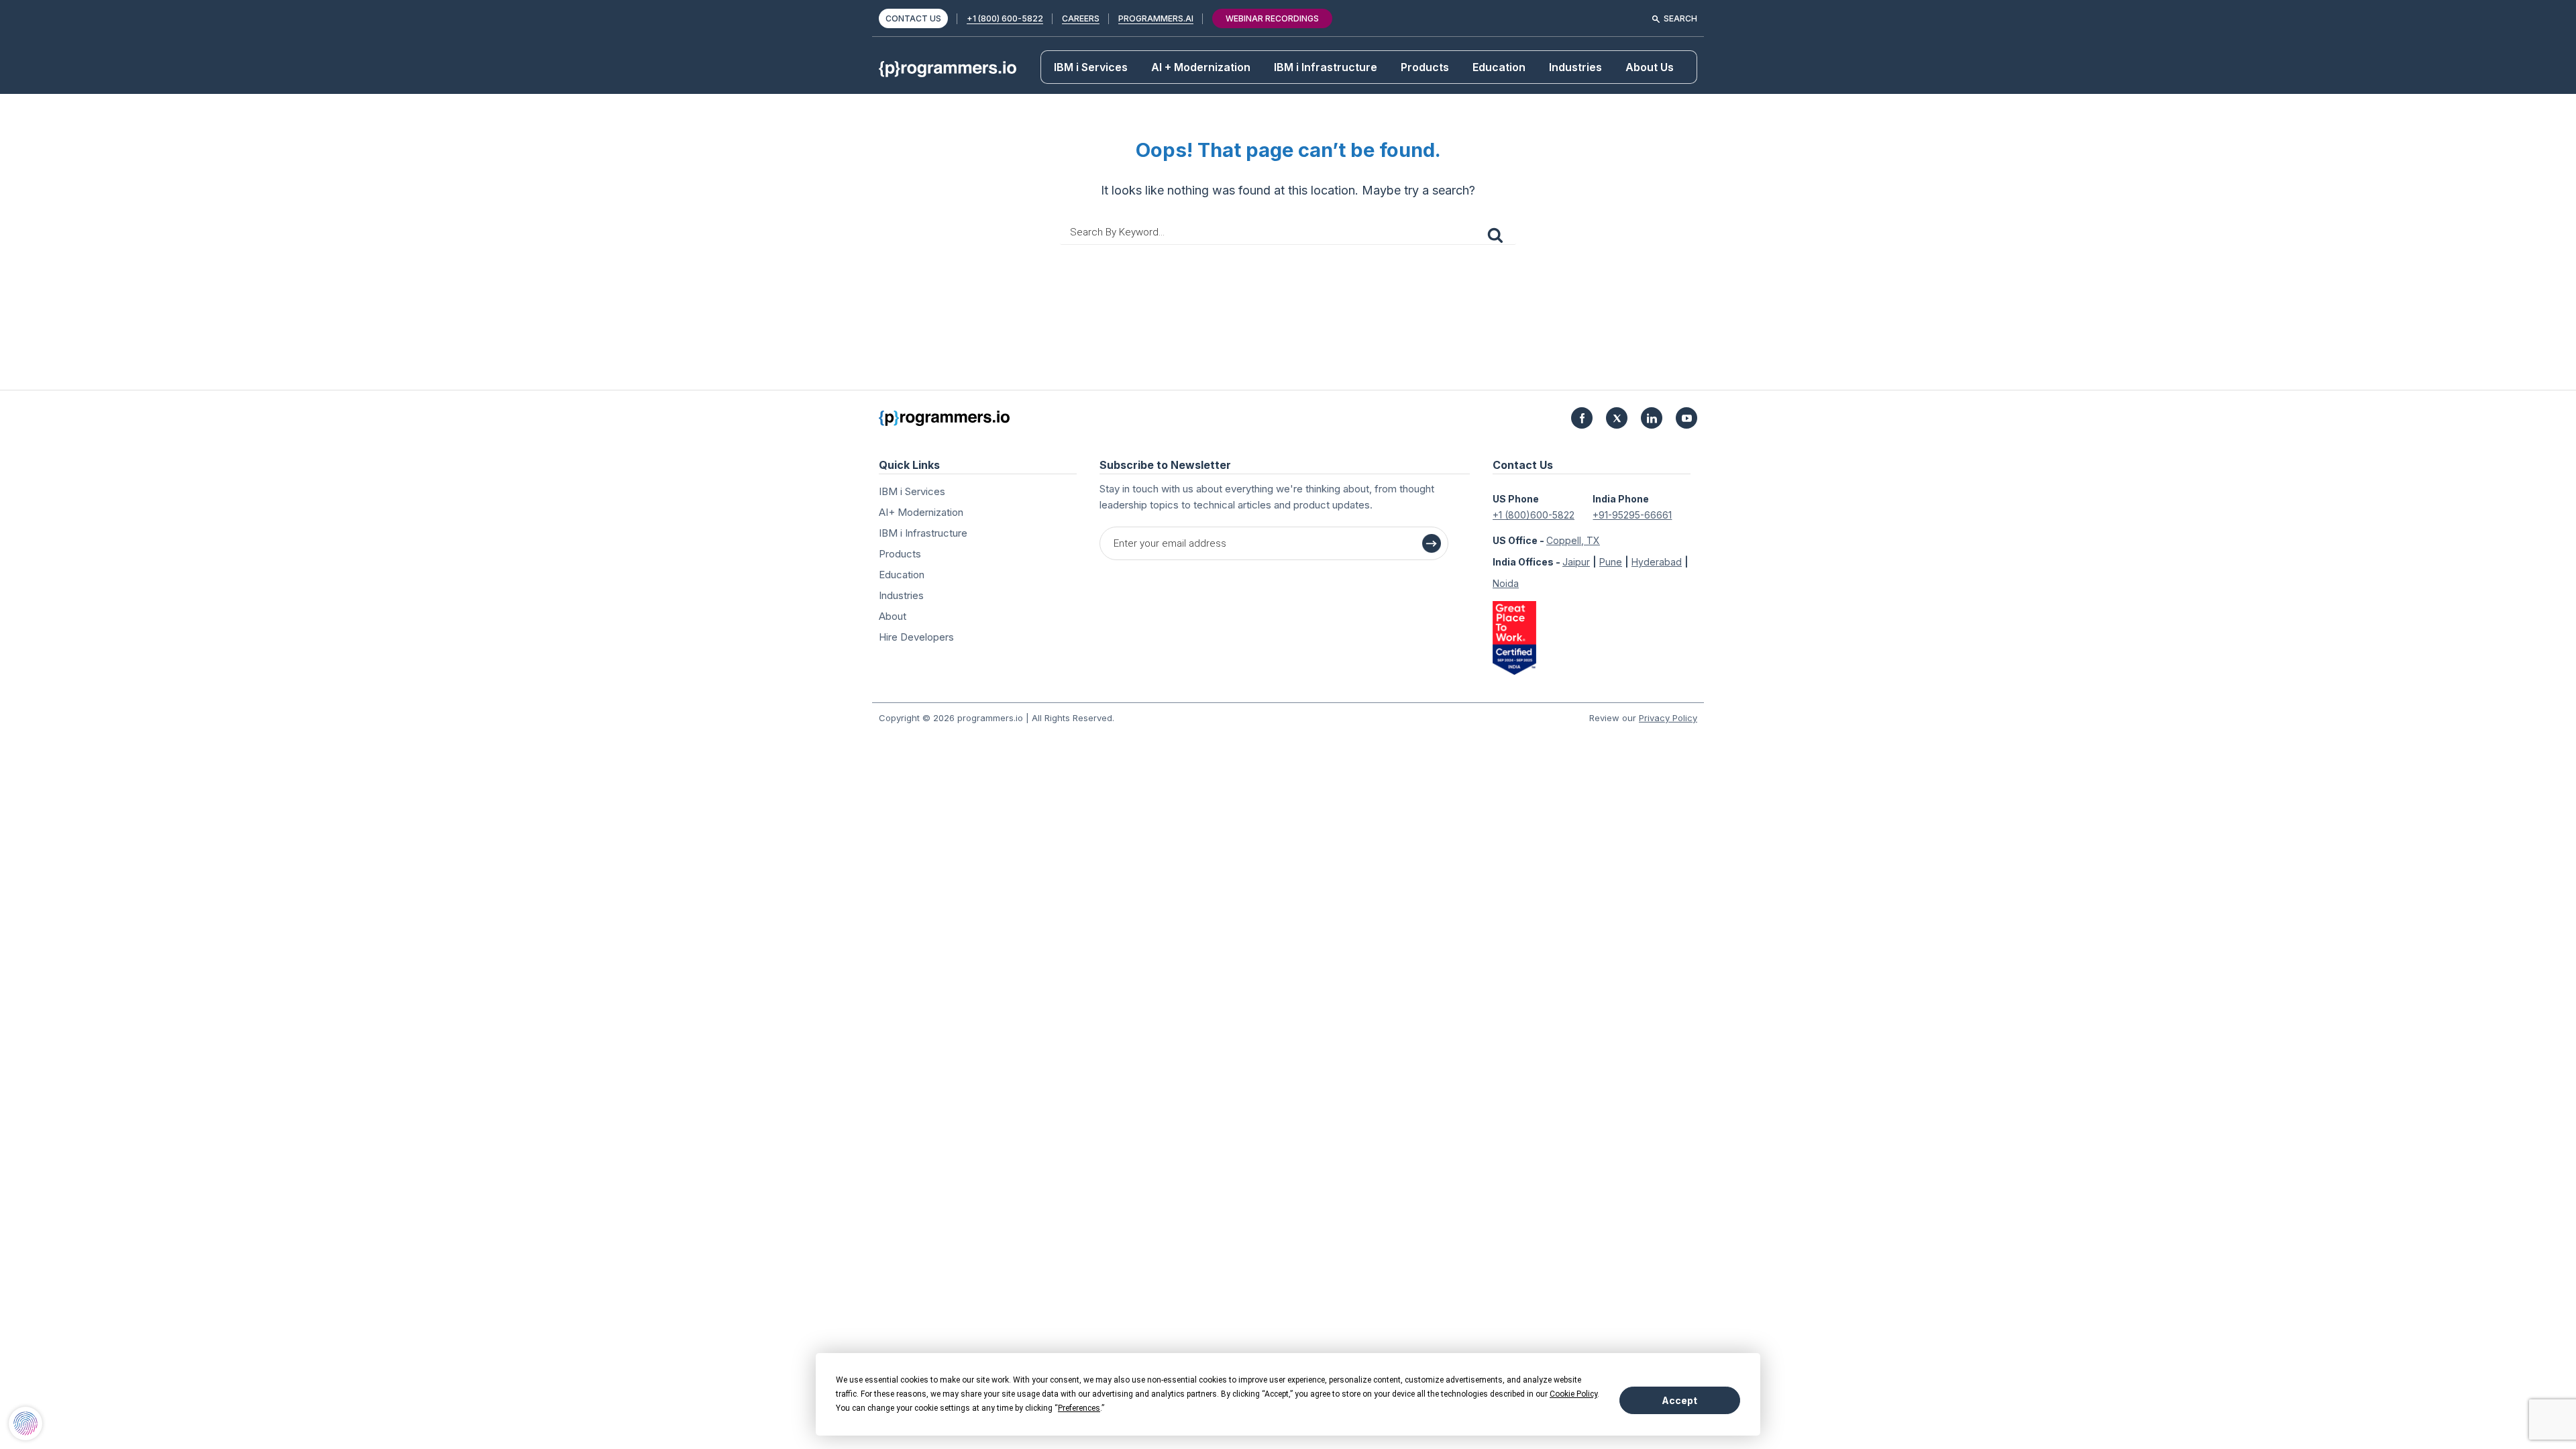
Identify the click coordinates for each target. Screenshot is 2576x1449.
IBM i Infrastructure (1326, 67)
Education (1499, 67)
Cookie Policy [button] (1573, 1394)
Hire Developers (916, 637)
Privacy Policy (1668, 718)
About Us (1650, 67)
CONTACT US (913, 18)
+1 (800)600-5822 (1534, 515)
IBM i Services (1091, 67)
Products (1425, 67)
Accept (1679, 1400)
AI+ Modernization (921, 512)
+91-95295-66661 (1632, 515)
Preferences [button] (1079, 1408)
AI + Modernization (1201, 67)
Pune (1611, 562)
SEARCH (1680, 18)
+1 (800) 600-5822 (1005, 18)
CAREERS (1081, 18)
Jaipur (1576, 562)
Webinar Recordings (1272, 18)
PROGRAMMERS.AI (1156, 18)
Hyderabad (1657, 562)
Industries (1575, 67)
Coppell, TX (1573, 540)
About (893, 616)
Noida (1506, 583)
